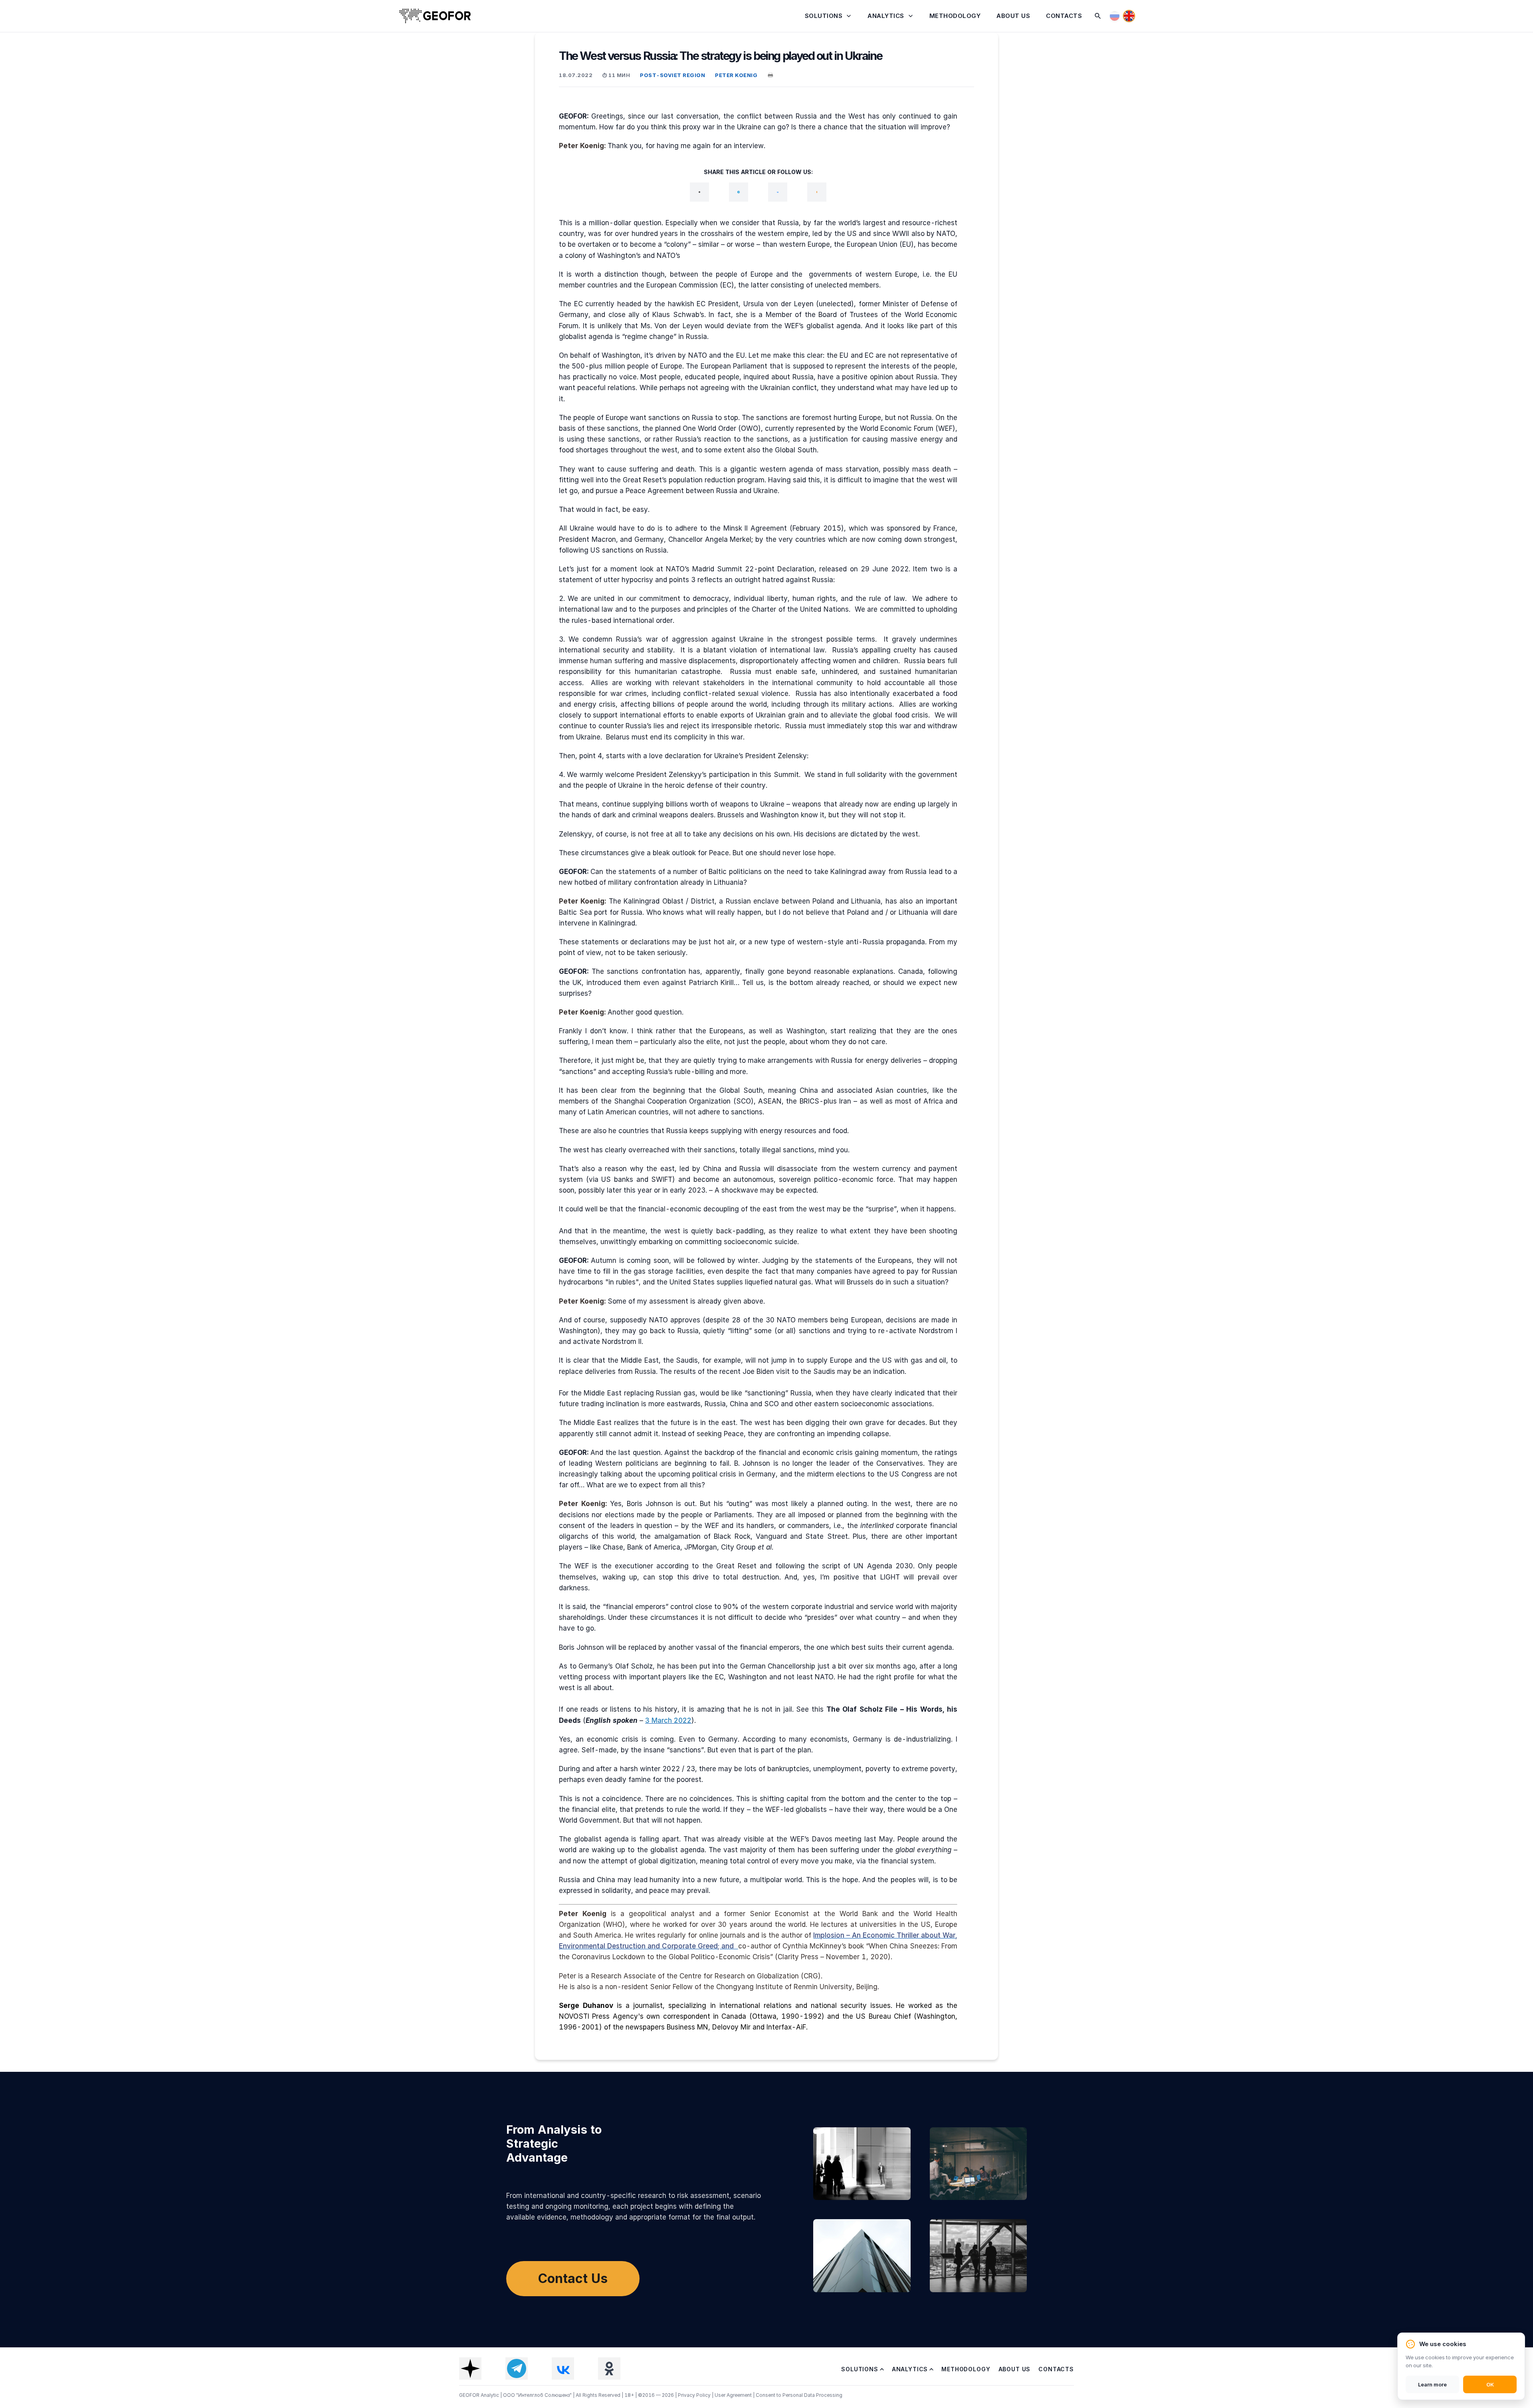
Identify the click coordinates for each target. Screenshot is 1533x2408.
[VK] (778, 192)
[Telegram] (739, 192)
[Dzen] (699, 192)
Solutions (824, 16)
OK (1490, 2384)
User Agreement (734, 2395)
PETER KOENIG (736, 75)
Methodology (955, 16)
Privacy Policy (695, 2395)
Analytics (886, 16)
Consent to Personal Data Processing (799, 2395)
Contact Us (573, 2278)
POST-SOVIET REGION (672, 75)
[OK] (817, 192)
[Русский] (1115, 16)
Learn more (1432, 2384)
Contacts (1064, 16)
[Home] (435, 16)
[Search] (1098, 16)
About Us (1013, 16)
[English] (1129, 16)
